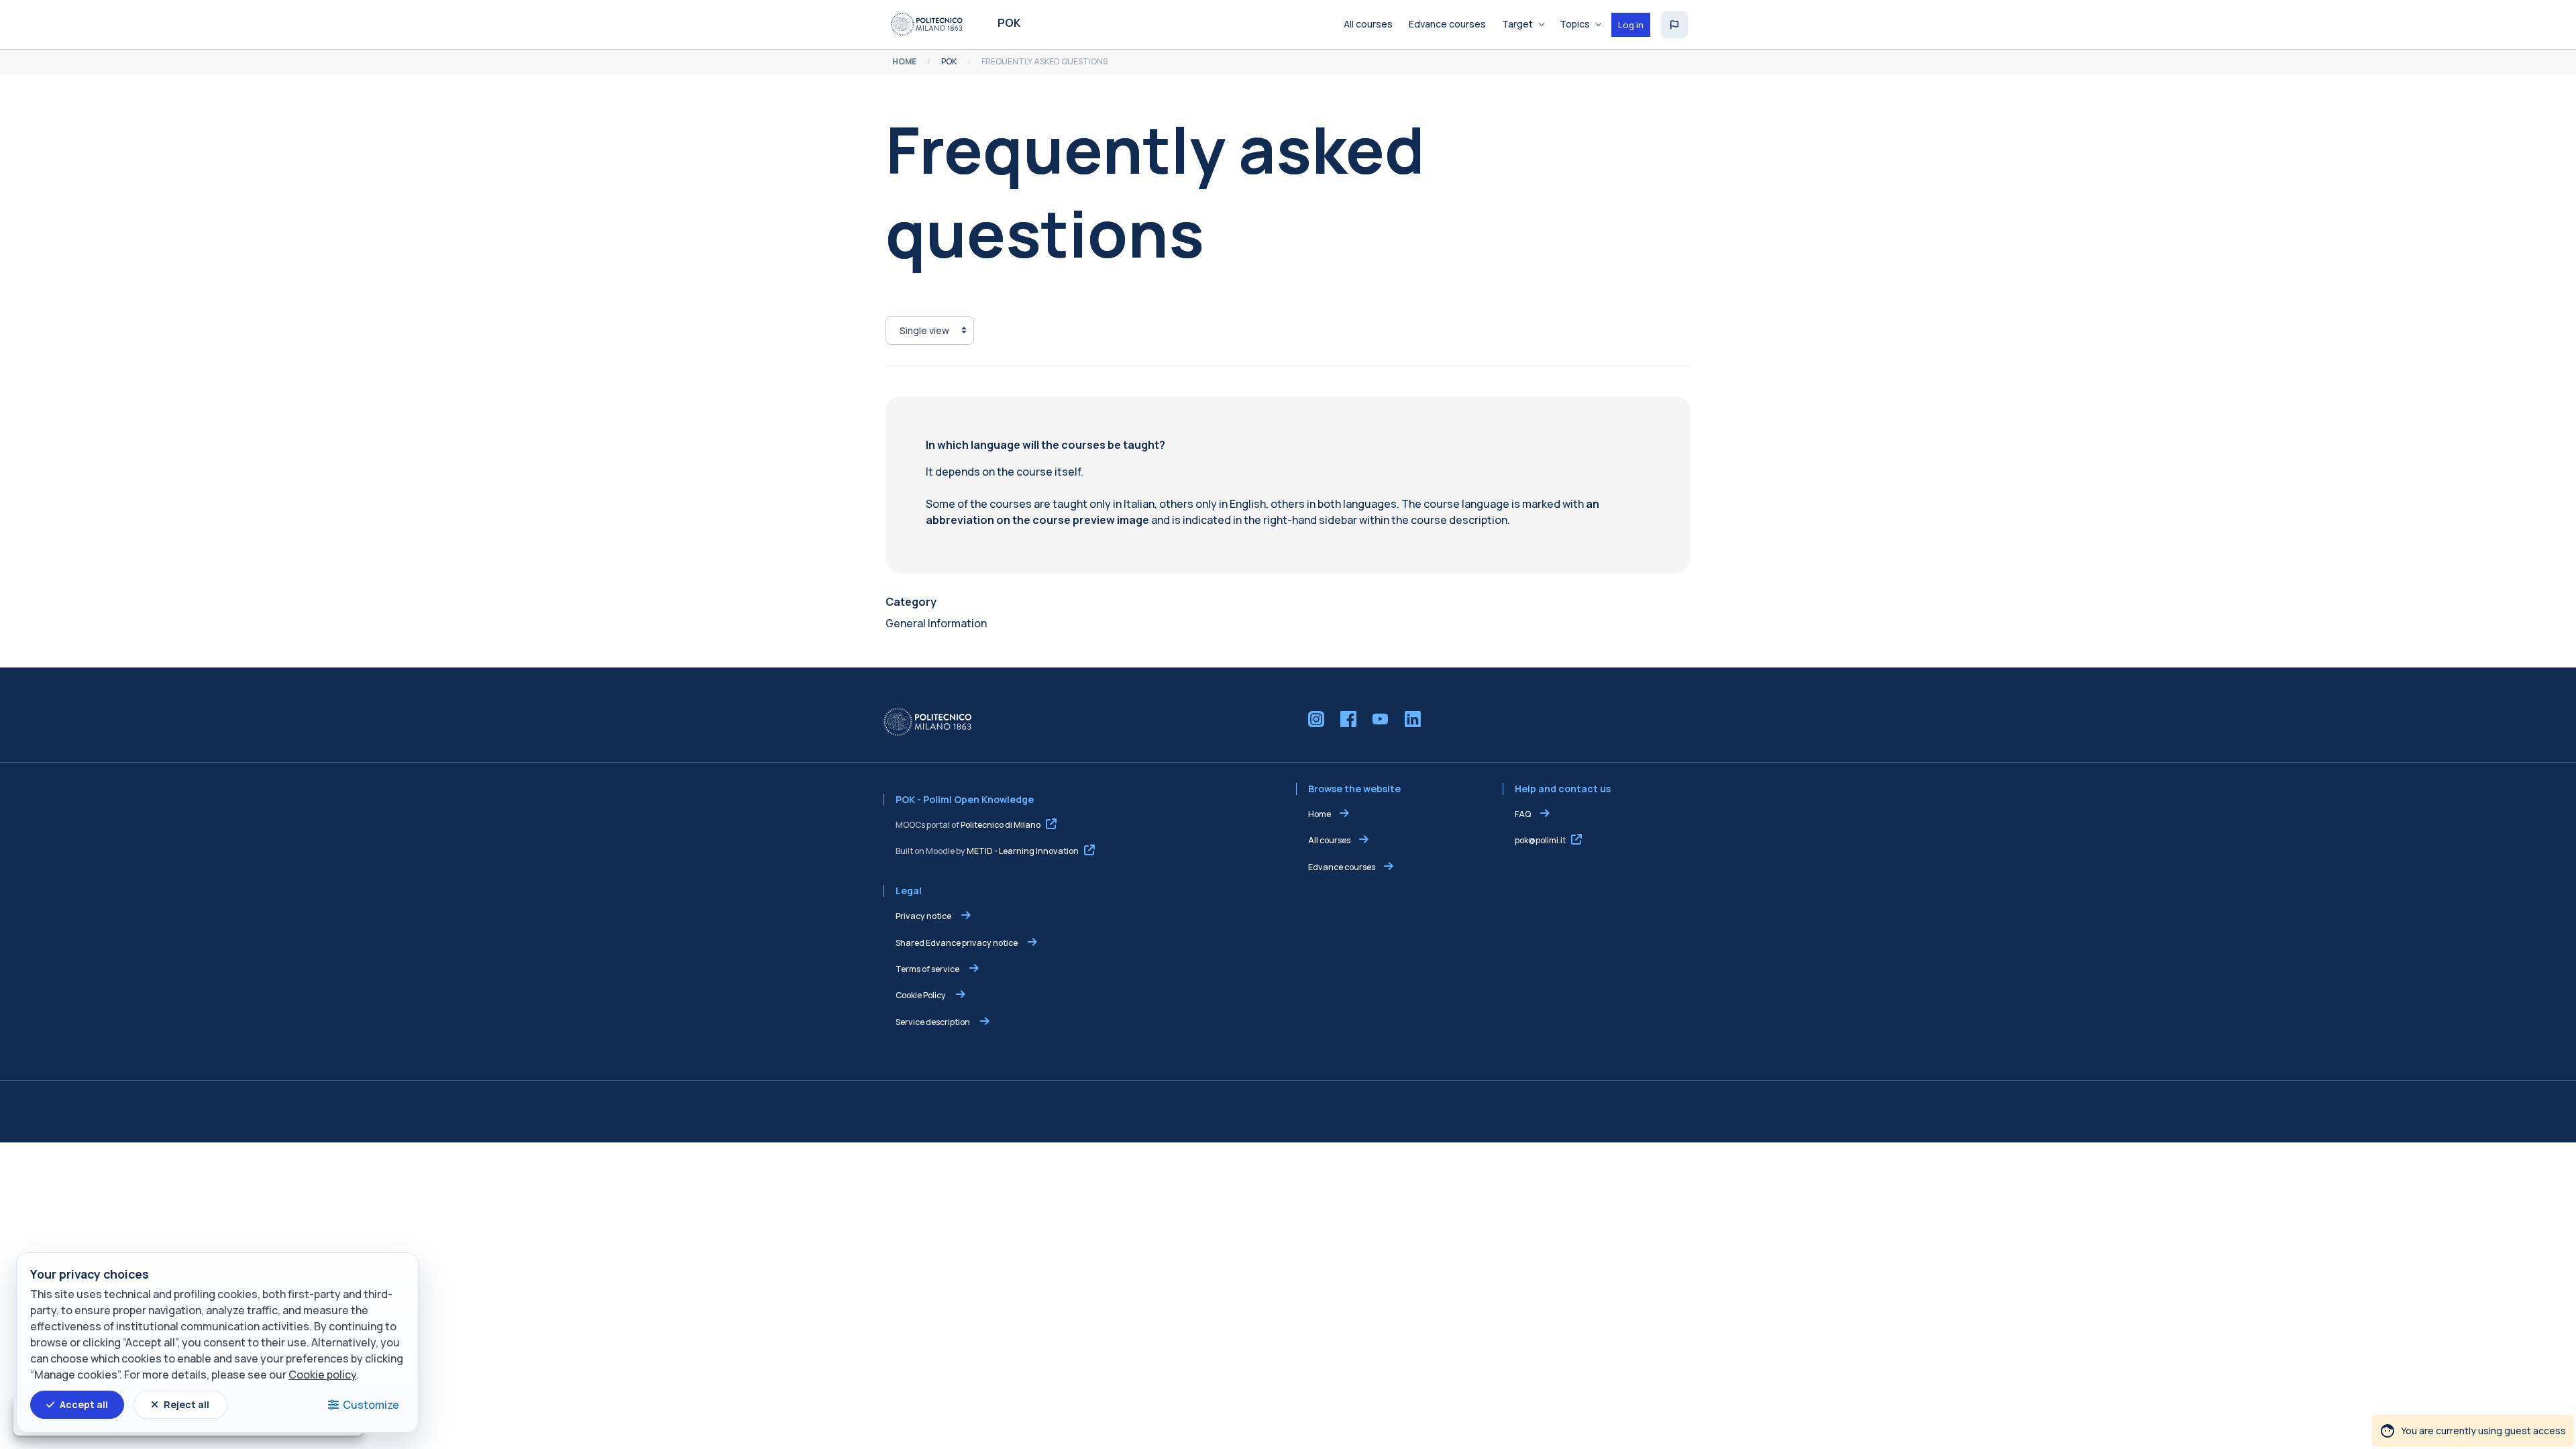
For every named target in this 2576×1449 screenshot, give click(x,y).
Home (1320, 814)
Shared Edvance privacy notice (957, 943)
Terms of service (928, 969)
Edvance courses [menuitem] (1447, 24)
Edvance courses (1342, 867)
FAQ (1523, 814)
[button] (1674, 25)
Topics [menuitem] (1575, 24)
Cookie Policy (921, 995)
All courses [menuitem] (1368, 24)
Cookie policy (322, 1375)
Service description (933, 1022)
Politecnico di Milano (1001, 825)
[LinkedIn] (1413, 719)
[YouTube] (1381, 719)
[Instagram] (1316, 719)
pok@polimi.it (1540, 840)
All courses (1329, 840)
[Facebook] (1348, 719)
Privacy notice (924, 916)
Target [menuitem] (1517, 24)
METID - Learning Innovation (1023, 851)
